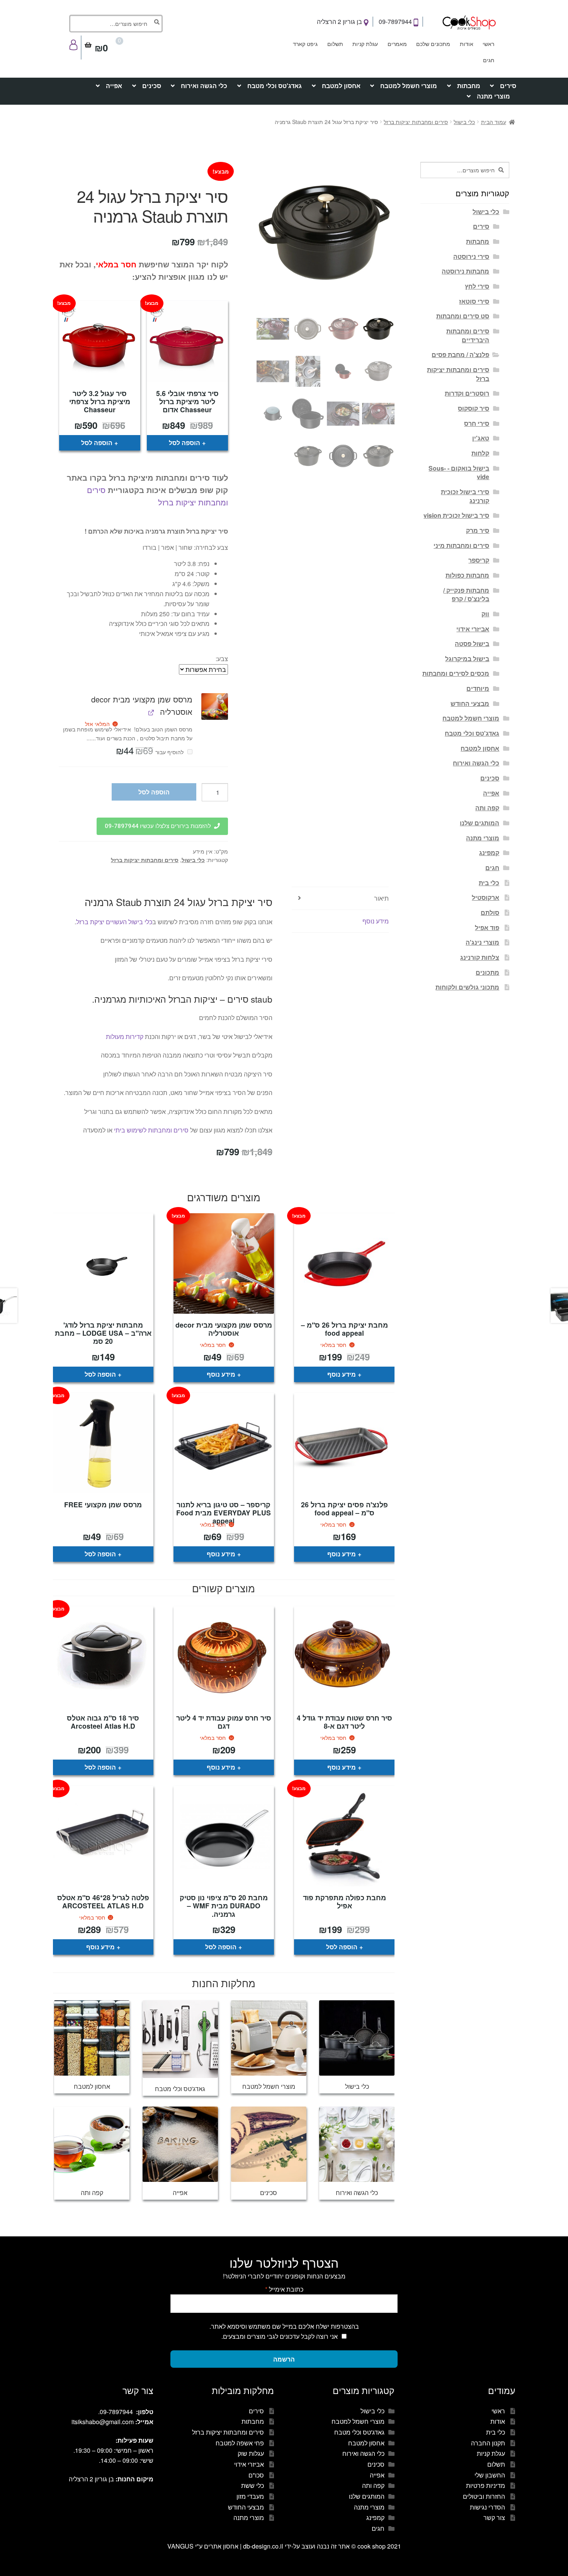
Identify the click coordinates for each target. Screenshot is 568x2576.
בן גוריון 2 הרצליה (340, 21)
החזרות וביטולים (484, 2496)
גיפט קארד (305, 44)
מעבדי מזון (250, 2496)
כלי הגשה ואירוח (204, 86)
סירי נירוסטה (471, 256)
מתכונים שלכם (433, 44)
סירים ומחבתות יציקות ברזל (416, 122)
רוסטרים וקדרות (467, 393)
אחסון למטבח (341, 86)
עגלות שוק (251, 2453)
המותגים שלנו (480, 823)
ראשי (488, 44)
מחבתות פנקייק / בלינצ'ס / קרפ (466, 595)
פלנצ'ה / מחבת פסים (460, 355)
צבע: (222, 659)
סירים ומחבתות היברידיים (468, 335)
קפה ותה (487, 808)
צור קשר (494, 2517)
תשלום (335, 44)
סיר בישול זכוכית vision (456, 515)
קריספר (479, 560)
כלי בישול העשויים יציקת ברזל (114, 922)
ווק (485, 614)
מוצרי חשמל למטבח (409, 86)
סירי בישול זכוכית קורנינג (465, 496)
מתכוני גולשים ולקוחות (467, 987)
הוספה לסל (154, 792)
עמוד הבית (494, 122)
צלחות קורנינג (480, 957)
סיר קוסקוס (474, 408)
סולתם (490, 912)
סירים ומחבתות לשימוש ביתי (151, 1130)
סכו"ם (256, 2475)
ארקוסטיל (486, 897)
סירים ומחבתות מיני (461, 545)
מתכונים (487, 972)
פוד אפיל (487, 928)
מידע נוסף (342, 1374)
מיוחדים (478, 688)
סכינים (152, 86)
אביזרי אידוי (473, 629)
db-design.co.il (264, 2546)
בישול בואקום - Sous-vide (459, 473)
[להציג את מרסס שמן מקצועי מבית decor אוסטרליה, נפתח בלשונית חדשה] (151, 712)
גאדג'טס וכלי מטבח (275, 86)
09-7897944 (396, 21)
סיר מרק (478, 530)
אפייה (114, 86)
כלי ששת (253, 2485)
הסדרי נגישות (487, 2507)
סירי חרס (477, 423)
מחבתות (469, 86)
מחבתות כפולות (467, 575)
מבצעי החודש (470, 703)
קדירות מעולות (125, 1036)
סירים (508, 86)
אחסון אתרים (221, 2546)
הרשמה (284, 2359)
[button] (215, 706)
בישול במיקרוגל (467, 659)
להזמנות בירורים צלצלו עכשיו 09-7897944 (158, 826)
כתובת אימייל (284, 2289)
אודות (467, 44)
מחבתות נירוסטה (465, 271)
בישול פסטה (472, 644)
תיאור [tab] (381, 898)
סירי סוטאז (474, 301)
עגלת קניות (365, 44)
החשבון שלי (490, 2475)
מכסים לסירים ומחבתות (456, 673)
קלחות (480, 453)
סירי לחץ (477, 286)
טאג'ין (481, 438)
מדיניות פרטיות (486, 2485)
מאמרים (397, 44)
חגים (489, 60)
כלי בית (489, 883)
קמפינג (489, 853)
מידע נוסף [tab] (376, 921)
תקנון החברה (488, 2443)
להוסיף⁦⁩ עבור (150, 752)
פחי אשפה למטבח (240, 2443)
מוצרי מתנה (493, 96)
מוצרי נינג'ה (482, 942)
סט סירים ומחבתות (463, 316)
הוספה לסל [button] (185, 443)
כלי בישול (464, 122)
